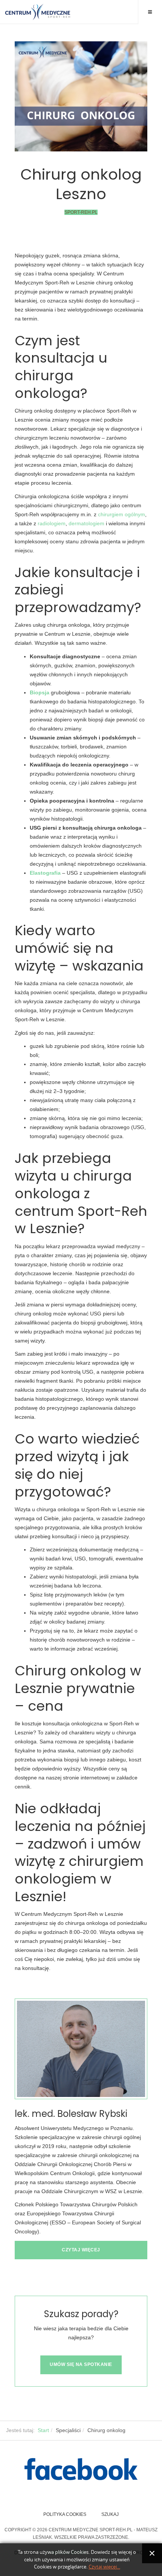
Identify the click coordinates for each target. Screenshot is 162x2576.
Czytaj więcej (81, 2250)
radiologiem (52, 523)
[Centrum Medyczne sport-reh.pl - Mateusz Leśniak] (38, 12)
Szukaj (110, 2514)
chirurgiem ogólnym (121, 514)
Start (43, 2430)
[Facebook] (81, 2469)
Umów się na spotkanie (81, 2364)
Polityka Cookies (65, 2514)
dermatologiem (86, 523)
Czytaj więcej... (104, 2567)
